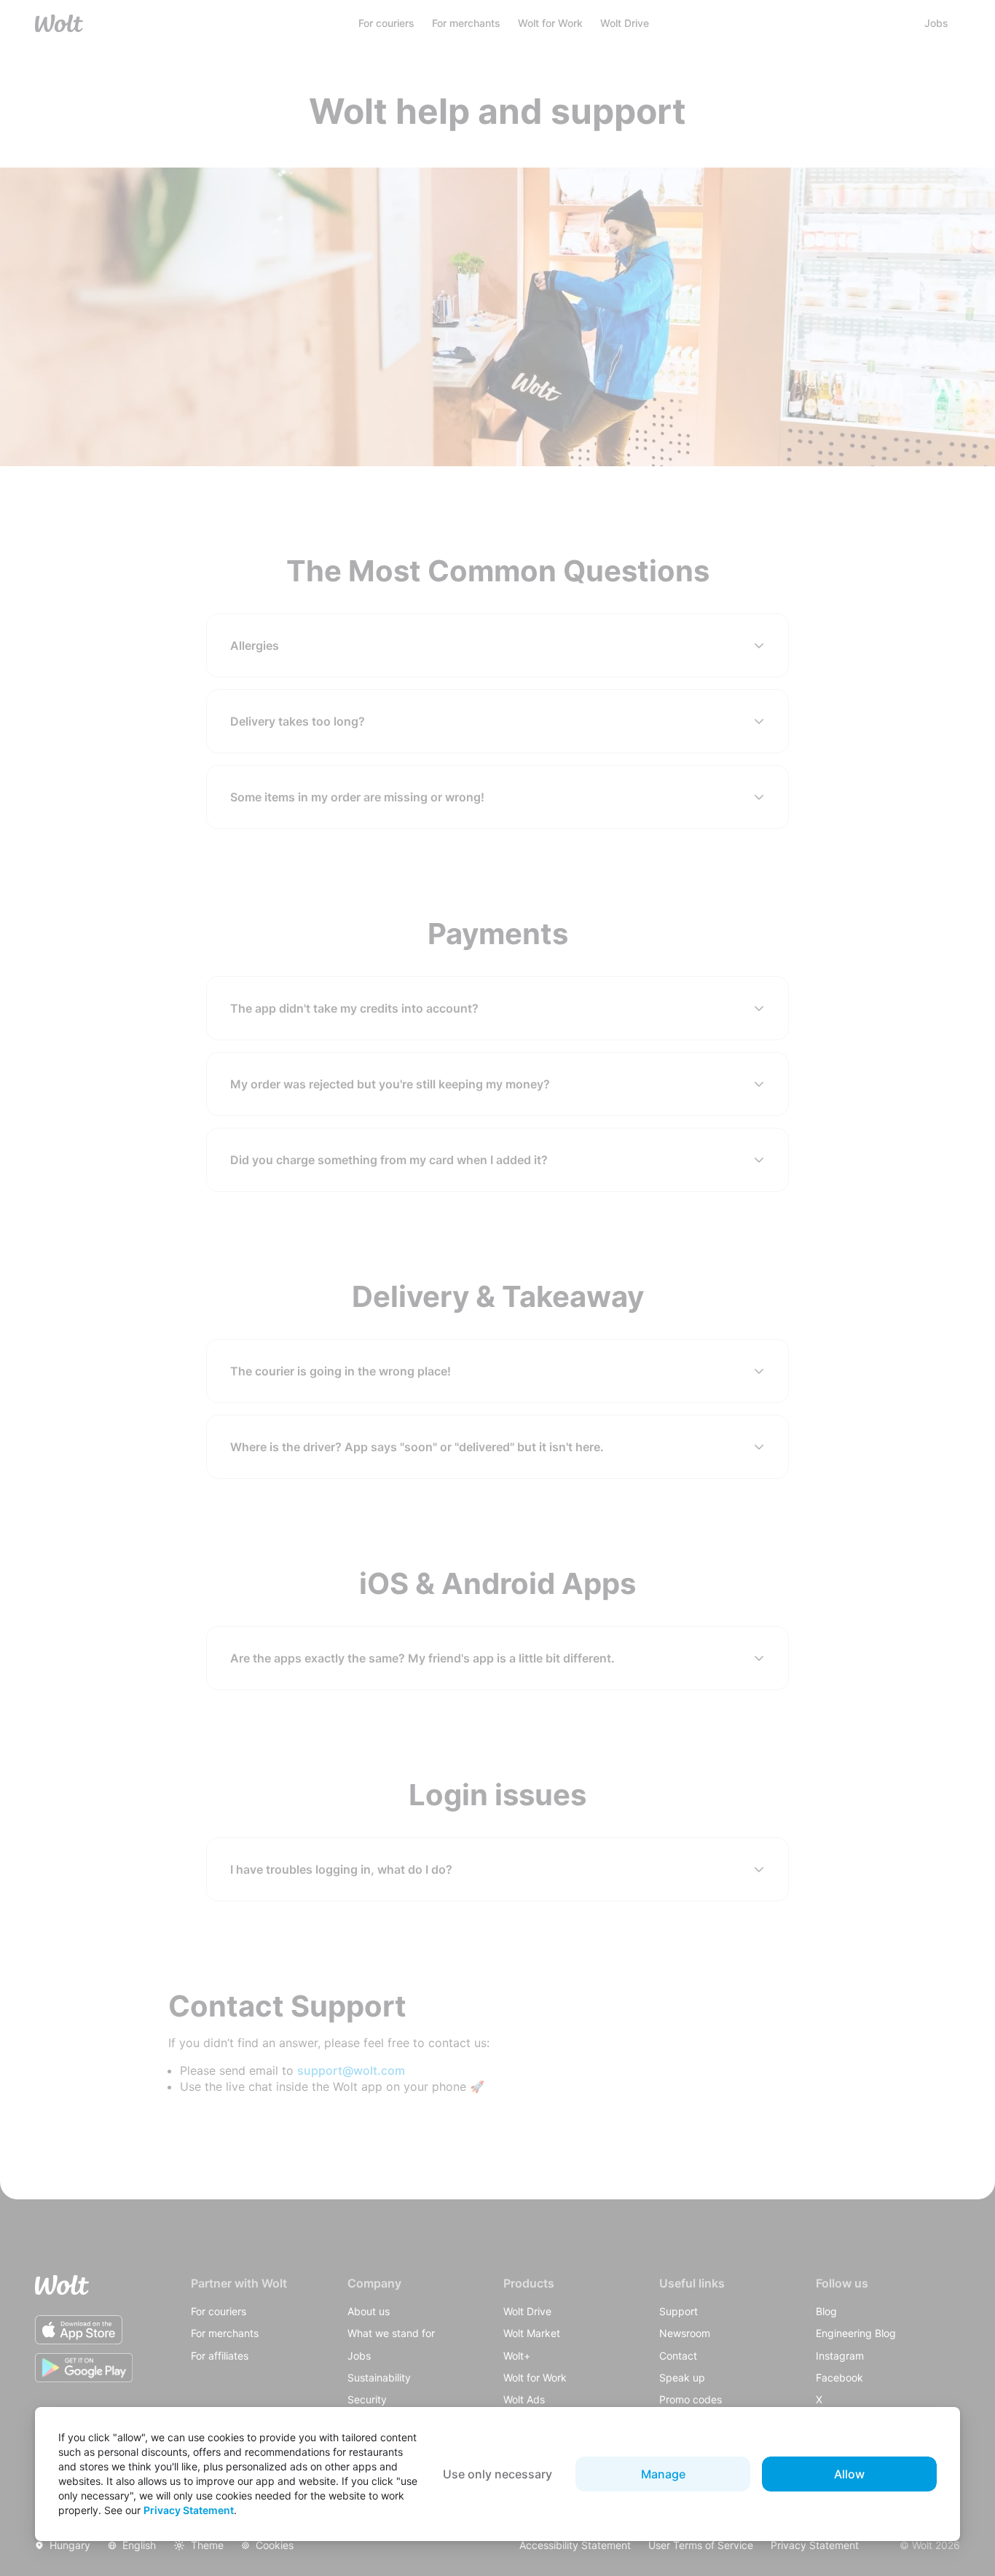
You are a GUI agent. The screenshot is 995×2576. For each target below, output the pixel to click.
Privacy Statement (189, 2510)
